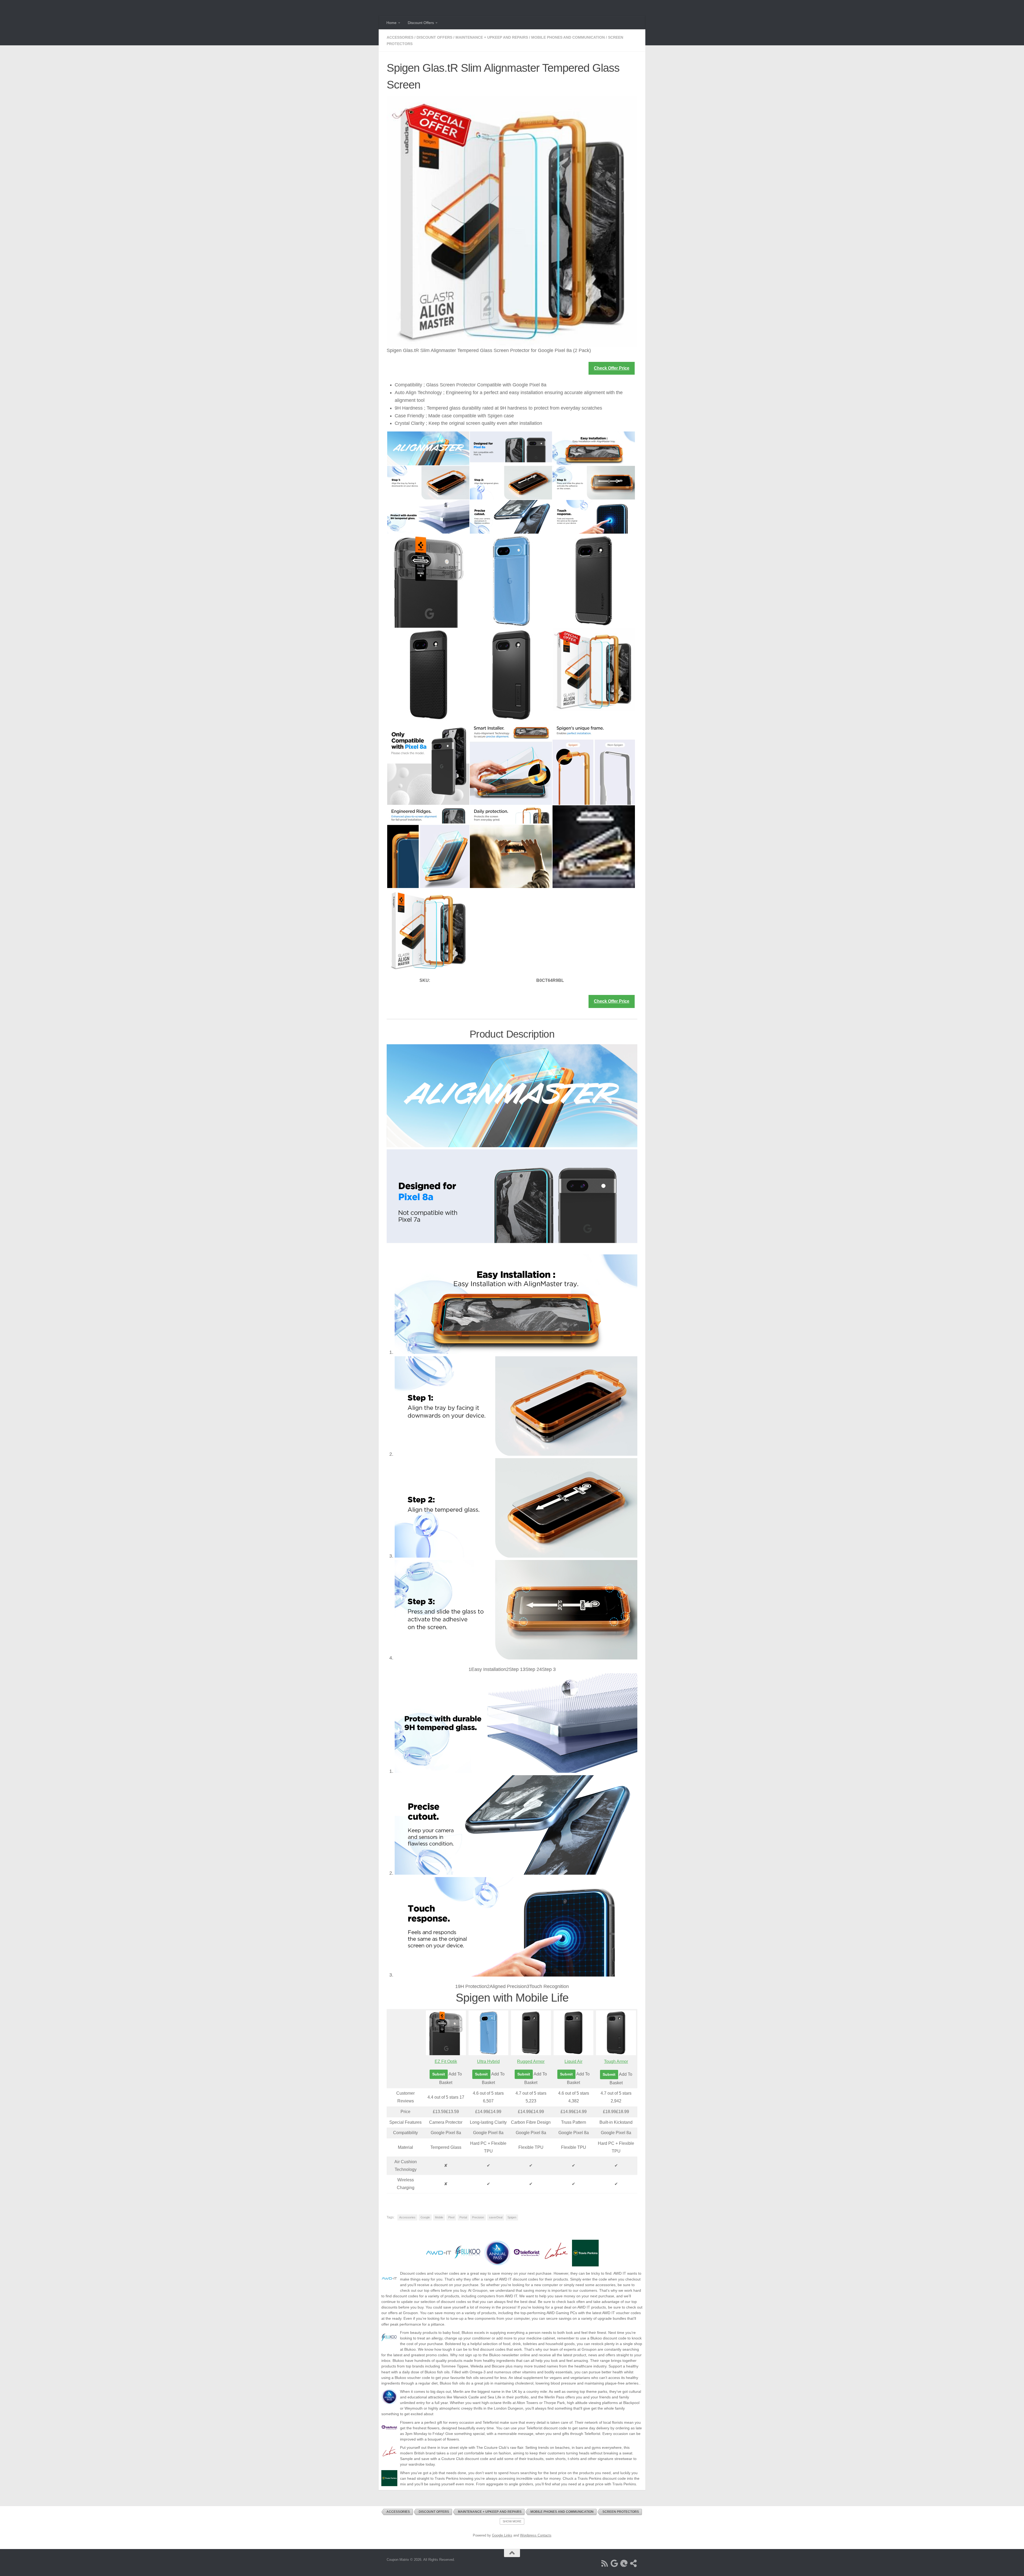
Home (391, 23)
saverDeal (496, 2217)
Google (425, 2217)
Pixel (451, 2217)
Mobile (439, 2217)
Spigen (512, 2217)
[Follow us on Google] (614, 2563)
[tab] (487, 1669)
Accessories (400, 37)
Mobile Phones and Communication (568, 37)
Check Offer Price (612, 368)
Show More (512, 2521)
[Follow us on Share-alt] (634, 2563)
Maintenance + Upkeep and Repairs (492, 37)
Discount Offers (421, 23)
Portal (463, 2217)
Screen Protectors (621, 2512)
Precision (478, 2217)
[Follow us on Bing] (624, 2563)
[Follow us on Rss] (605, 2563)
